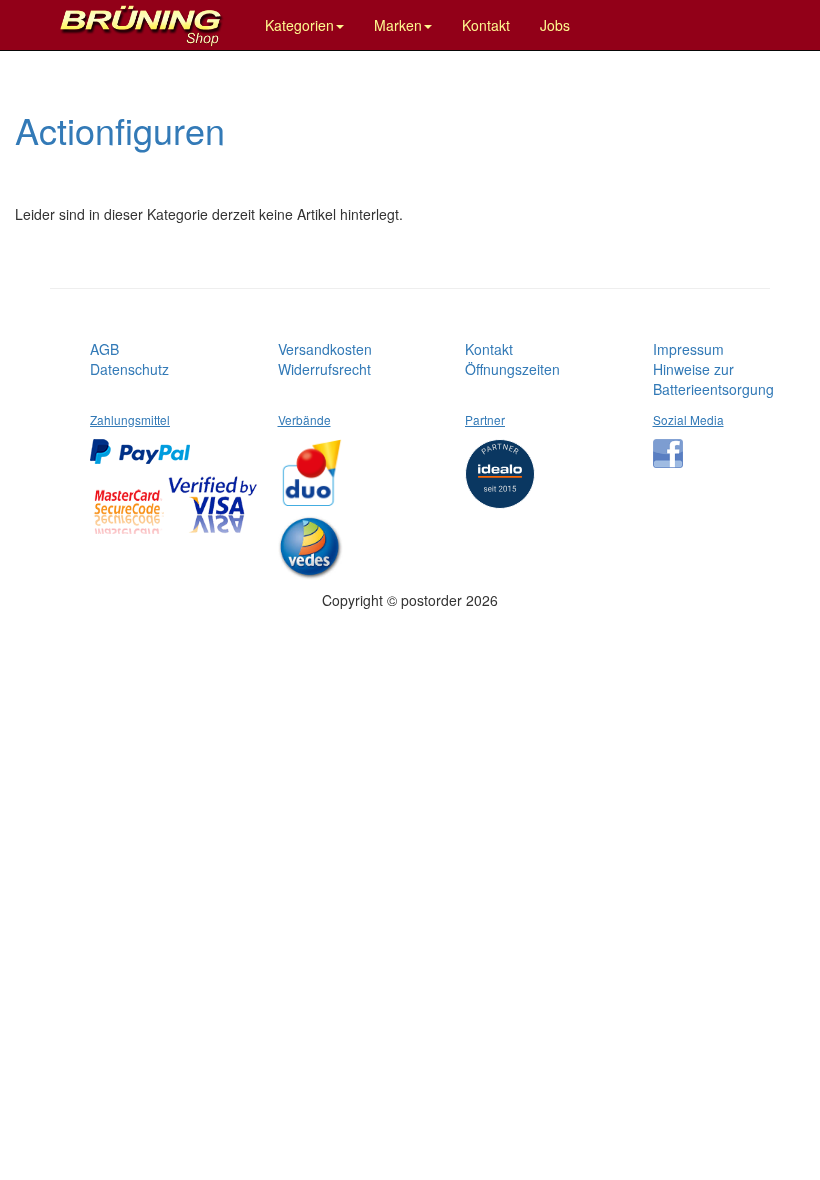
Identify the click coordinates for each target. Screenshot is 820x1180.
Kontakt (486, 25)
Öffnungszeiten (512, 369)
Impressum (688, 349)
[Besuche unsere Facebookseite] (673, 446)
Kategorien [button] (299, 25)
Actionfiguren (120, 129)
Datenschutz (129, 369)
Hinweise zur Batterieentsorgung (713, 379)
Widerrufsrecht (324, 369)
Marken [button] (398, 25)
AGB (104, 349)
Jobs (555, 25)
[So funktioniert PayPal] (145, 444)
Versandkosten (325, 349)
